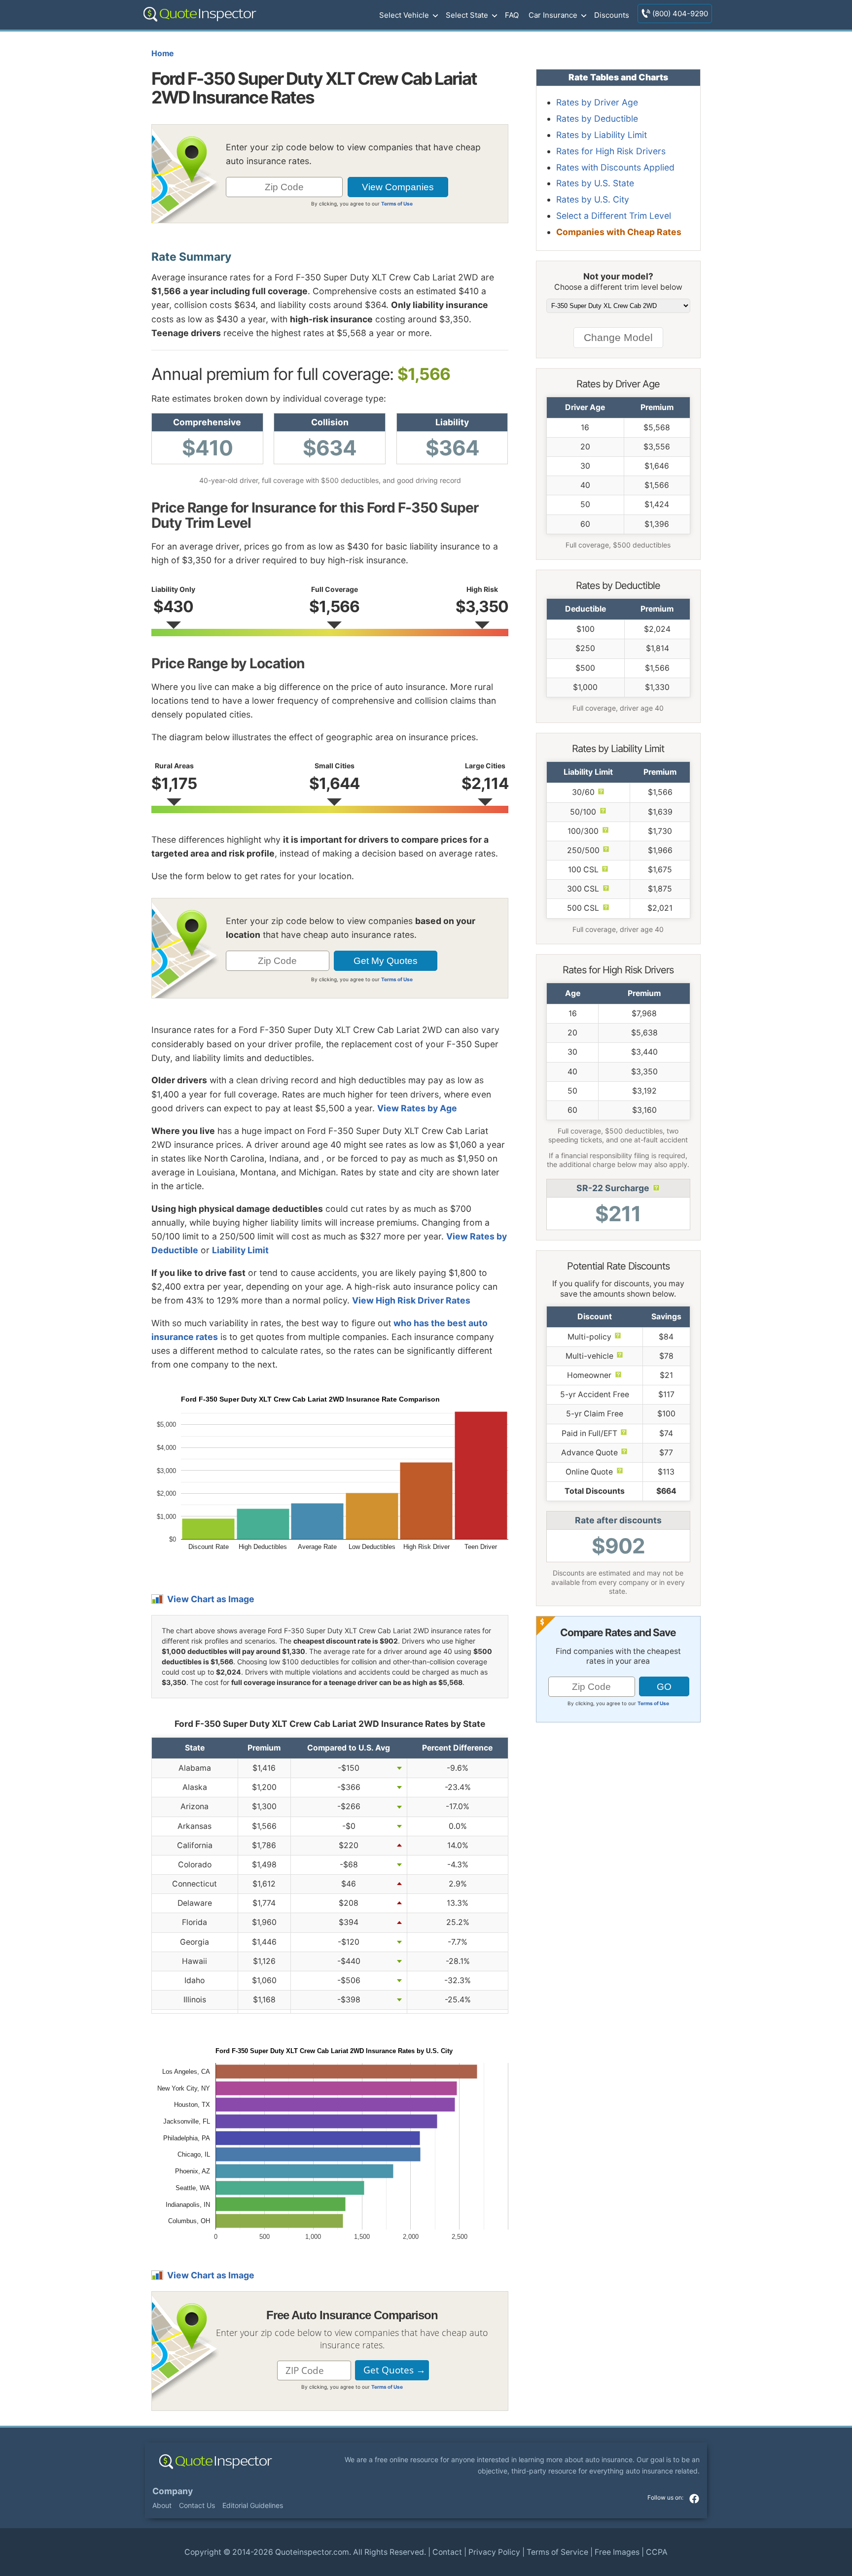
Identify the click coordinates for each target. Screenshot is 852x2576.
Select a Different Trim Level (614, 216)
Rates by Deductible (597, 119)
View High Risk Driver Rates (411, 1300)
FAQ (512, 15)
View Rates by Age (417, 1108)
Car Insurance (553, 15)
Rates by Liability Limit (602, 135)
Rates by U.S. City (593, 199)
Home (162, 53)
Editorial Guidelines (253, 2505)
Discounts (612, 15)
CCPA (657, 2552)
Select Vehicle (404, 15)
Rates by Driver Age (597, 102)
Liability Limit (240, 1250)
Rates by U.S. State (595, 183)
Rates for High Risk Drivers (611, 151)
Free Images (617, 2552)
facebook (694, 2499)
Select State (467, 15)
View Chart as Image (211, 1599)
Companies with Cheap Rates (619, 232)
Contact (447, 2552)
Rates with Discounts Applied (615, 167)
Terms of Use (397, 204)
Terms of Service (557, 2552)
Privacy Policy (494, 2552)
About (162, 2505)
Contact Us (197, 2505)
